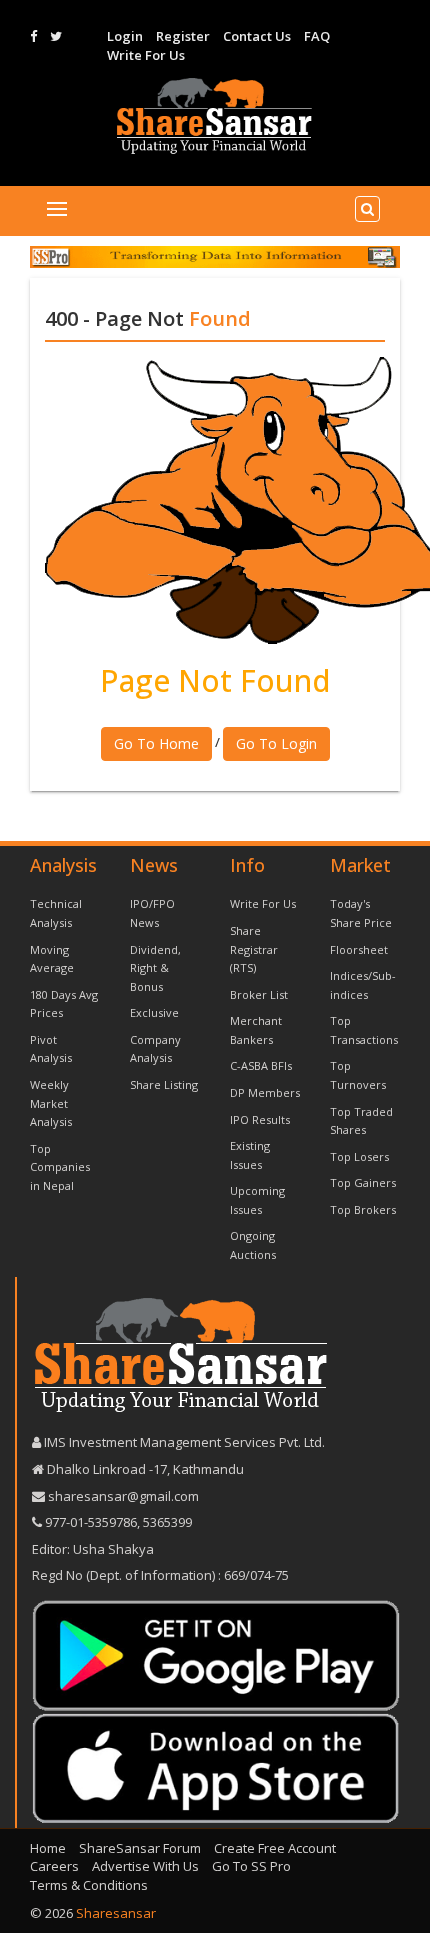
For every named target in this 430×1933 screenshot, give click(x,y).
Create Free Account (275, 1848)
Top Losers (359, 1156)
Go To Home (156, 743)
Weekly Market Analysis (51, 1103)
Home (48, 1848)
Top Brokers (363, 1209)
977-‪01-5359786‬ (91, 1522)
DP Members (265, 1092)
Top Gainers (363, 1182)
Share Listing (164, 1084)
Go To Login (276, 743)
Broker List (259, 994)
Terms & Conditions (89, 1885)
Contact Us (257, 36)
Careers (54, 1866)
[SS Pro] (215, 256)
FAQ (317, 36)
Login (125, 36)
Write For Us (146, 55)
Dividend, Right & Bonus (155, 968)
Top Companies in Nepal (60, 1167)
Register (183, 36)
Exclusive (154, 1012)
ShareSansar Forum (140, 1848)
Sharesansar (116, 1913)
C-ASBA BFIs (261, 1065)
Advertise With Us (145, 1866)
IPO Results (260, 1119)
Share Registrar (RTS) (254, 949)
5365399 (166, 1522)
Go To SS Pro (251, 1866)
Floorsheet (359, 949)
